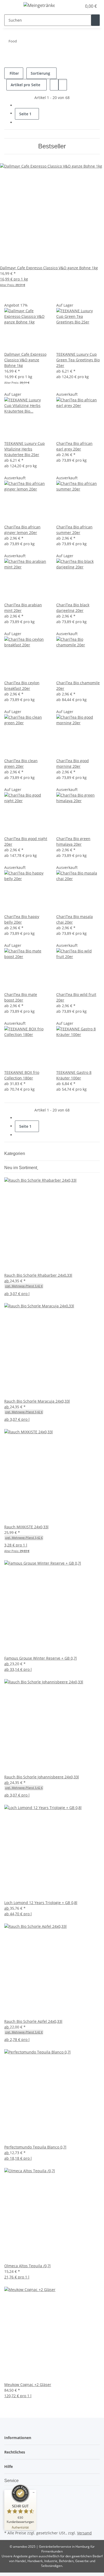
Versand (84, 2533)
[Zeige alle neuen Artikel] (38, 1168)
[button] (72, 6)
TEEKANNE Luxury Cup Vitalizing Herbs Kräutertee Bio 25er (25, 449)
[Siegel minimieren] (34, 2492)
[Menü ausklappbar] (11, 6)
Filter (14, 73)
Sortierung (40, 73)
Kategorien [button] (15, 1154)
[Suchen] (95, 20)
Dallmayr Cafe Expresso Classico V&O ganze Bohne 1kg (25, 360)
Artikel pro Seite (25, 85)
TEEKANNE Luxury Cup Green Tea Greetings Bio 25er (78, 360)
